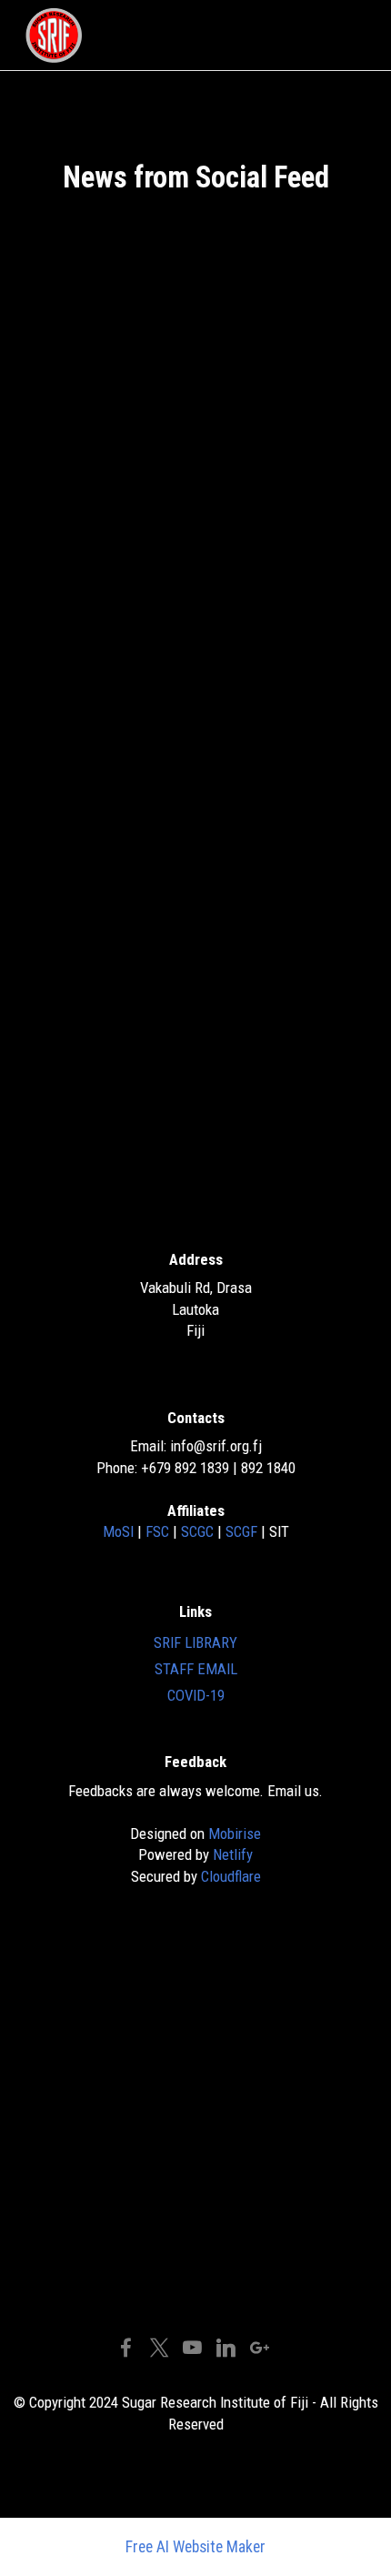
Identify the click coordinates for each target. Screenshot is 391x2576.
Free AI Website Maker (195, 2548)
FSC (159, 1531)
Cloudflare (231, 1876)
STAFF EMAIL (196, 1669)
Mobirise (235, 1834)
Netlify (233, 1854)
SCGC (199, 1531)
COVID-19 (196, 1695)
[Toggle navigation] (351, 35)
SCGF (243, 1531)
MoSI (120, 1531)
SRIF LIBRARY (195, 1642)
